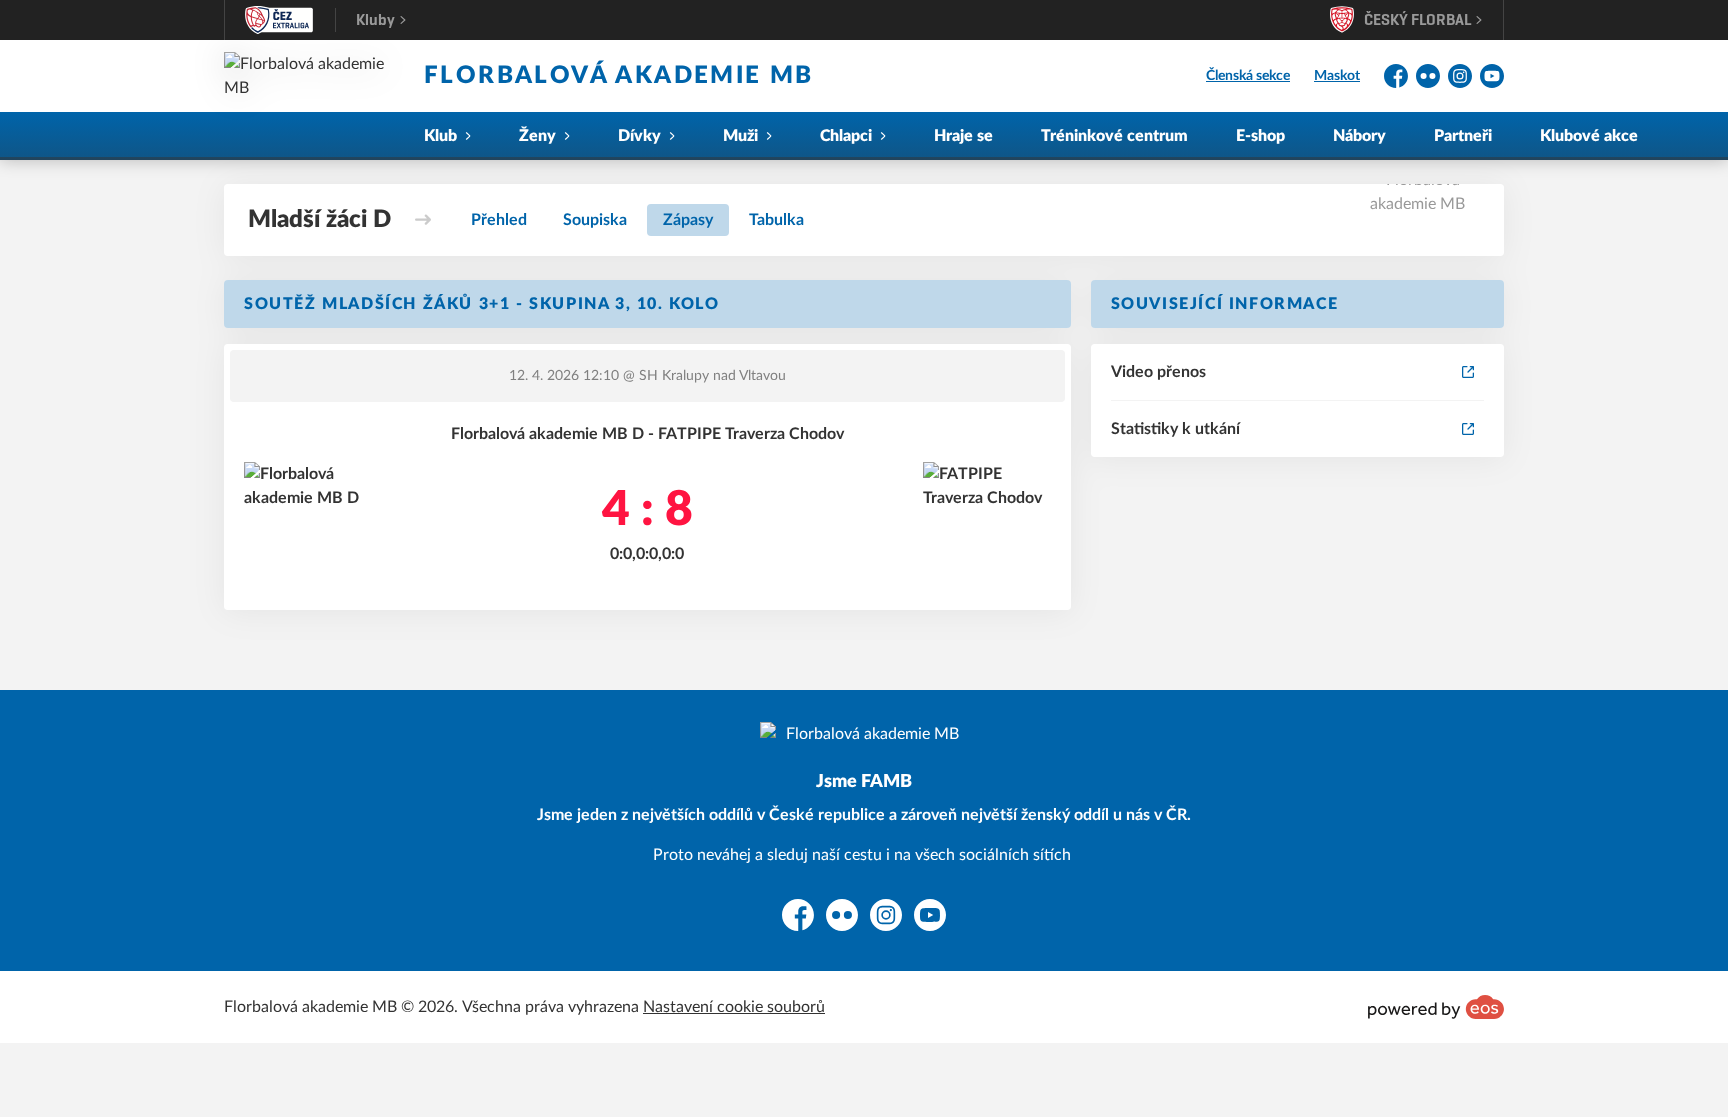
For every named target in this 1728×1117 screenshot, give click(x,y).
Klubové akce (1589, 136)
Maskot (1337, 76)
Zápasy (688, 220)
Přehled (499, 220)
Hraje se (963, 136)
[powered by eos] (1436, 1007)
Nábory (1359, 136)
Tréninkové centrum (1114, 136)
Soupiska (595, 220)
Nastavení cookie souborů (734, 1007)
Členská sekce (1248, 76)
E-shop (1260, 136)
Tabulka (776, 220)
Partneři (1463, 136)
